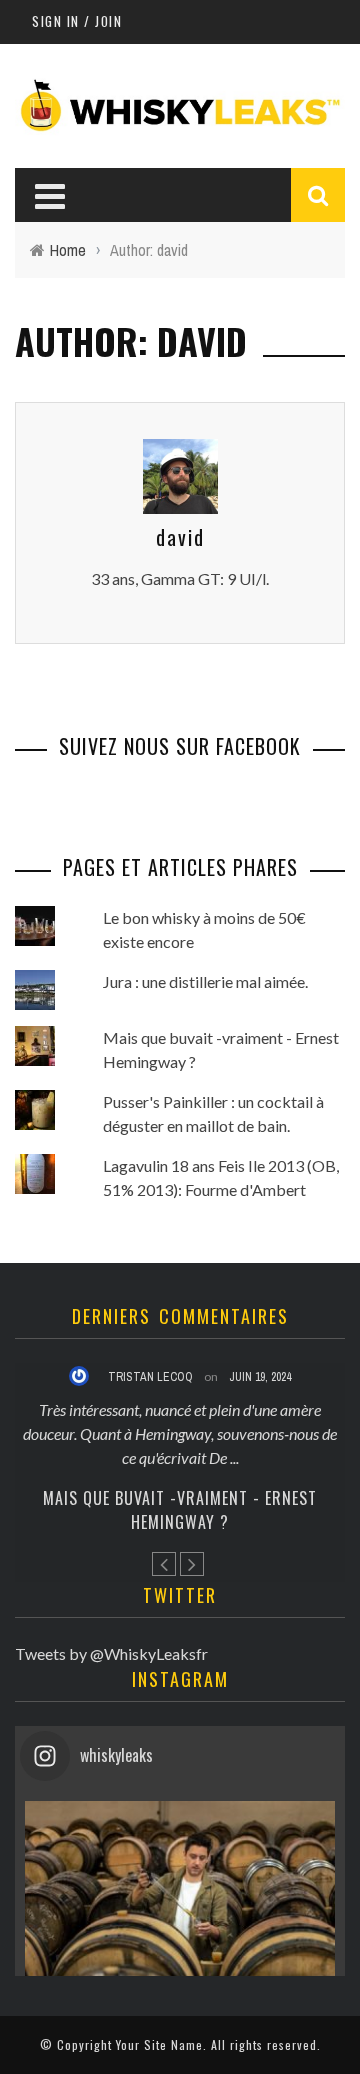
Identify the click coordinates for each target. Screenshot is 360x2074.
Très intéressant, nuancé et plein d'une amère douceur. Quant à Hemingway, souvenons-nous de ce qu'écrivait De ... (180, 1433)
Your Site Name (159, 2044)
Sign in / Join (77, 21)
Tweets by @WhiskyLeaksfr (111, 1653)
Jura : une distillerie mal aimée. (205, 981)
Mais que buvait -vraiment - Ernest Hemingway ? (180, 1510)
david (180, 537)
